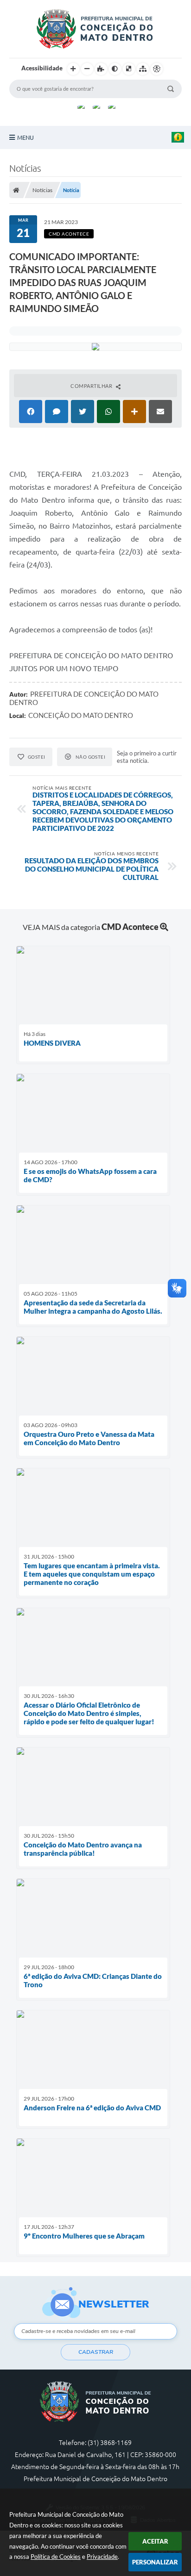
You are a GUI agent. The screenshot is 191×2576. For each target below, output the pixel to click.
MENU (25, 137)
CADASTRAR (96, 2352)
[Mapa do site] (143, 69)
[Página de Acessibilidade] (157, 69)
